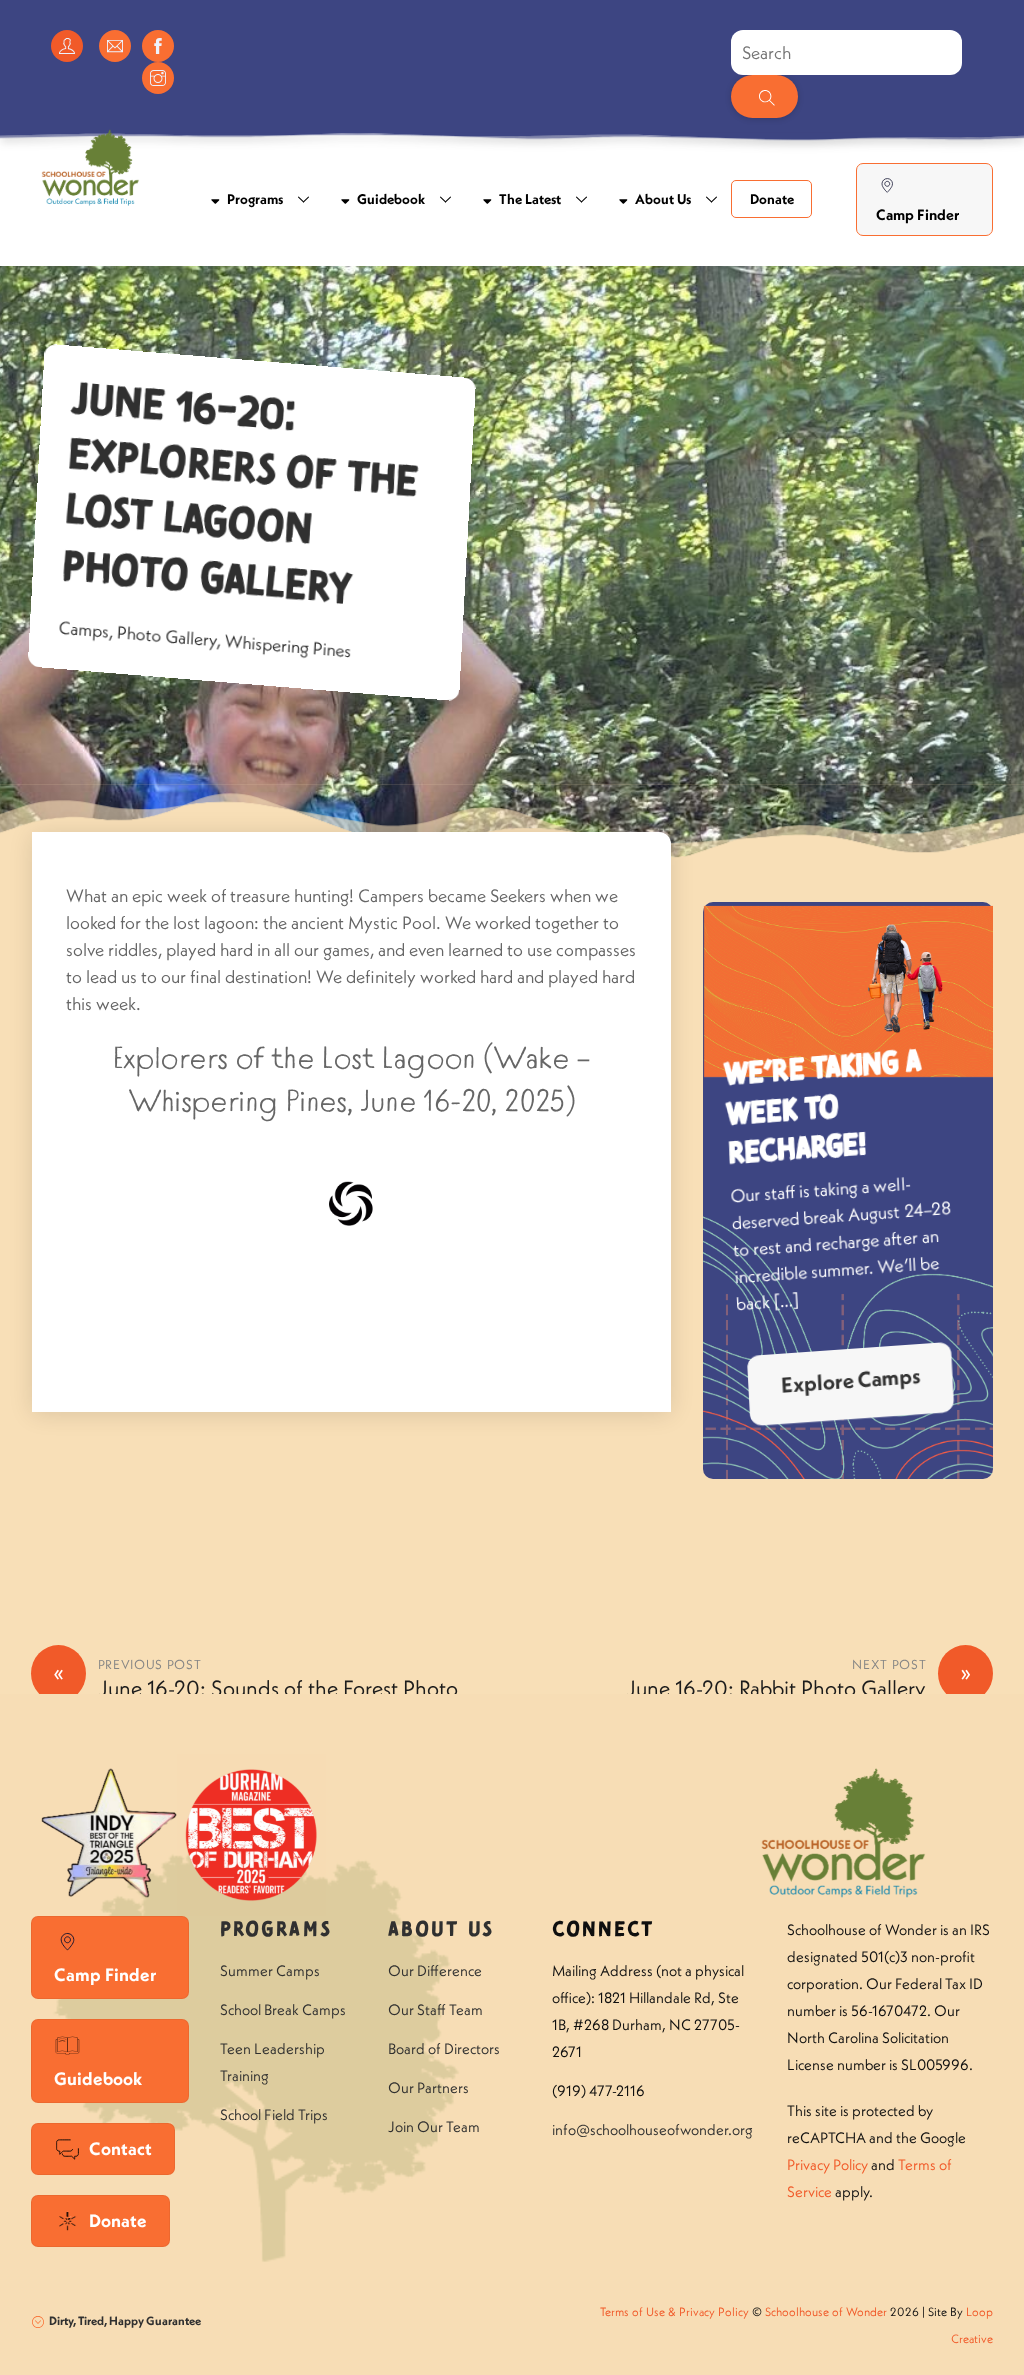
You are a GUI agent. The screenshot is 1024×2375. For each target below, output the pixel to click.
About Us (661, 199)
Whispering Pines (288, 646)
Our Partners (428, 2087)
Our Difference (435, 1970)
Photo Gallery (166, 636)
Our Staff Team (435, 2009)
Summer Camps (270, 1970)
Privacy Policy (827, 2164)
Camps (84, 629)
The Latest (528, 199)
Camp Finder (917, 214)
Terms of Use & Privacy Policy (674, 2311)
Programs (253, 199)
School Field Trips (274, 2114)
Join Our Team (434, 2126)
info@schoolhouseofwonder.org (652, 2129)
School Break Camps (283, 2009)
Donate (772, 199)
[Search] (764, 96)
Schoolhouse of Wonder (826, 2311)
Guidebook (389, 199)
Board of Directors (444, 2048)
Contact (120, 2148)
